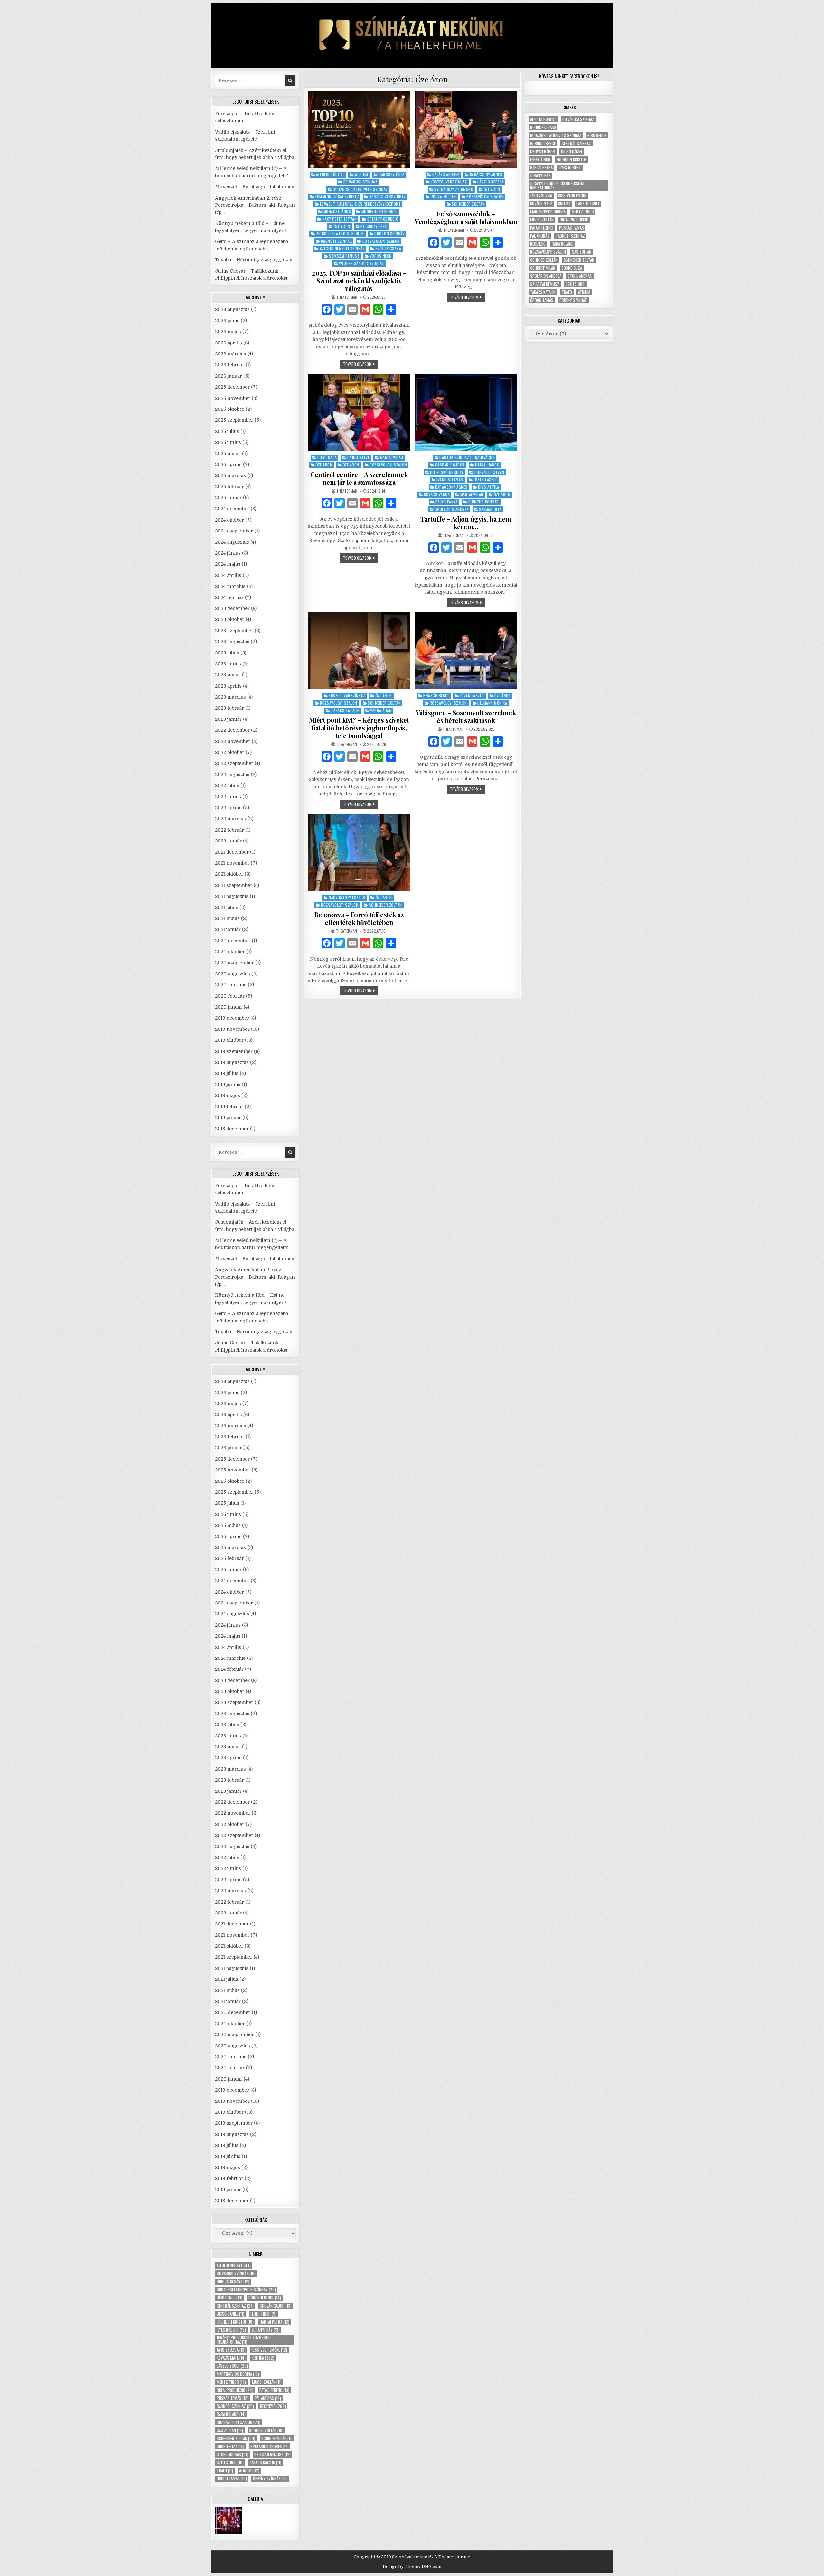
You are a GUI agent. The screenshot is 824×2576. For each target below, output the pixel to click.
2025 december (232, 387)
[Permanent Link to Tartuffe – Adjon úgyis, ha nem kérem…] (466, 412)
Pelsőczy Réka (374, 226)
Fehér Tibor (263, 2314)
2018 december (232, 1129)
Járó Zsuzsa (231, 2350)
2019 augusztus (232, 1062)
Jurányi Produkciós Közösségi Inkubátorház (244, 2340)
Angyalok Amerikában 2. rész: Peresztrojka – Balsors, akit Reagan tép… (255, 205)
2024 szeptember (234, 531)
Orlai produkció (235, 2390)
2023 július (227, 653)
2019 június (228, 1085)
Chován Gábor (276, 2306)
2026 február (230, 365)
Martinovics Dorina (238, 2374)
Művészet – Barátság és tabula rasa (255, 187)
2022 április (228, 808)
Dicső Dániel (230, 2314)
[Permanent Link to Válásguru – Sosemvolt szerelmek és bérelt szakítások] (466, 650)
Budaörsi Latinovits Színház (360, 189)
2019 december (232, 1018)
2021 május (227, 918)
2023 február (229, 708)
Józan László (486, 479)
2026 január (229, 376)
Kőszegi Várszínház (388, 197)
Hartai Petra (275, 2322)
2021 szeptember (234, 885)
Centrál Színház (235, 2306)
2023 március (230, 697)
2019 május (228, 1095)
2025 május (228, 454)
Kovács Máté (231, 2358)
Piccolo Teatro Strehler (340, 234)
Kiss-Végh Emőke (269, 2350)
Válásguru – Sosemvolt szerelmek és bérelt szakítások (466, 716)
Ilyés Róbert (231, 2330)
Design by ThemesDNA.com (412, 2567)
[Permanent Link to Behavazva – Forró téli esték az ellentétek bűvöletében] (359, 852)
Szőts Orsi (230, 2463)
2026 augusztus (232, 309)
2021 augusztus (232, 896)
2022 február (229, 830)
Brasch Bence (436, 696)
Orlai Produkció (383, 219)
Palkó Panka (447, 502)
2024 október (229, 520)
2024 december (232, 509)
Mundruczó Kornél (379, 211)
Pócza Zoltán (443, 197)
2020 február (230, 996)
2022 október (230, 752)
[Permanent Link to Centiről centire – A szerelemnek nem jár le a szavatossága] (359, 412)
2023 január (228, 719)
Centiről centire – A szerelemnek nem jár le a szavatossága (359, 478)
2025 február (229, 487)
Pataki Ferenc (274, 2390)
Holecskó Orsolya (447, 472)
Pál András (268, 2398)
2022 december (232, 730)
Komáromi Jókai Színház (337, 197)
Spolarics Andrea (452, 509)
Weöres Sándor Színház (361, 263)
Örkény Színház (270, 2479)
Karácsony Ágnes (486, 174)
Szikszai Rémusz (344, 256)
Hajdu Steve (359, 457)
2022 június (228, 797)
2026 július (227, 321)
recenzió (273, 2406)
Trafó (225, 2471)
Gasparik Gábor (450, 465)
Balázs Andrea (446, 174)
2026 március (231, 354)
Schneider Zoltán (468, 204)
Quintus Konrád (484, 502)
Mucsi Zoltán (267, 2382)
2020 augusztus (233, 974)
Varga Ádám (381, 710)
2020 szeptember (234, 963)
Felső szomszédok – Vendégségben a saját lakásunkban (466, 217)
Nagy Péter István (340, 219)
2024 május (228, 564)
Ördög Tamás (232, 2479)
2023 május (228, 675)
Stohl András (232, 2454)
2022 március (230, 819)
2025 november (233, 398)
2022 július (227, 785)
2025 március (230, 475)
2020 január (229, 1007)
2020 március (231, 985)
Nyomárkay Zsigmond (454, 189)
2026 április (229, 343)
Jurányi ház (266, 2330)
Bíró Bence (229, 2298)
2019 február (229, 1107)
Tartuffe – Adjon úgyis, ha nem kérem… (466, 523)
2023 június (228, 664)
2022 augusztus (232, 775)
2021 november (232, 863)
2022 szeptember (234, 763)
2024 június (228, 553)
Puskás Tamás (233, 2398)
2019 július (227, 1073)
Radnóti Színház (337, 241)
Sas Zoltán (230, 2430)
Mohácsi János (337, 211)
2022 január (228, 841)
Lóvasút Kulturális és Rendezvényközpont (360, 204)
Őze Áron (342, 226)
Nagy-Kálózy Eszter (347, 897)
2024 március (230, 586)
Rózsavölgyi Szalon (381, 241)
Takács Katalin (346, 710)
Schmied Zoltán (266, 2430)
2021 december (232, 852)
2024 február (229, 597)
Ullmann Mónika (492, 703)
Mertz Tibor (231, 2382)
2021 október (229, 874)
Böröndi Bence (265, 2298)
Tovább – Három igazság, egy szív (254, 260)
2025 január (228, 498)
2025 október (230, 409)
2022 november (233, 741)
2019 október (229, 1040)
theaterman (347, 297)
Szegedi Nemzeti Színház (342, 248)
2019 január (228, 1118)
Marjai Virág (392, 457)
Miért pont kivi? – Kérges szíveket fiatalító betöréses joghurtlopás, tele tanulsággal (359, 728)
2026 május (228, 332)
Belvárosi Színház (360, 182)
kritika (263, 2358)
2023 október (230, 619)
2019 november (232, 1029)
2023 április (228, 686)
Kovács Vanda (437, 494)
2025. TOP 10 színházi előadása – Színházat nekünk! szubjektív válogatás (359, 281)
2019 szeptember (234, 1051)
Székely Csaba (388, 248)
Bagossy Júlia (392, 174)
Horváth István (489, 472)
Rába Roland (231, 2414)
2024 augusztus (232, 542)
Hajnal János (487, 465)
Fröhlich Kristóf (235, 2322)
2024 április (228, 575)
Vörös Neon (381, 256)
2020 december (233, 941)
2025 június (228, 442)
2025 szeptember (234, 420)
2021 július (227, 907)
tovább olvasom (361, 365)
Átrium (362, 174)
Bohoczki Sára (233, 2282)
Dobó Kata (327, 457)
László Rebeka (491, 182)
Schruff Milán (277, 2438)
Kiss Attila (489, 487)
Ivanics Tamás (450, 479)
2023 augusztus (232, 642)
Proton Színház (389, 234)
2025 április (228, 465)
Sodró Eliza (230, 2446)
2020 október (230, 952)
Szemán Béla (490, 509)
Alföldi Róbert (330, 174)
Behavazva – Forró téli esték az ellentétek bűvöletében (359, 918)
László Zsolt (232, 2366)
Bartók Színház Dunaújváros (467, 457)
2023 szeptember (234, 631)
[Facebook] (327, 310)
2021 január (228, 929)
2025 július (227, 431)
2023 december (232, 608)
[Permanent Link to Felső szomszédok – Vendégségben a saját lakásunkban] (466, 129)
